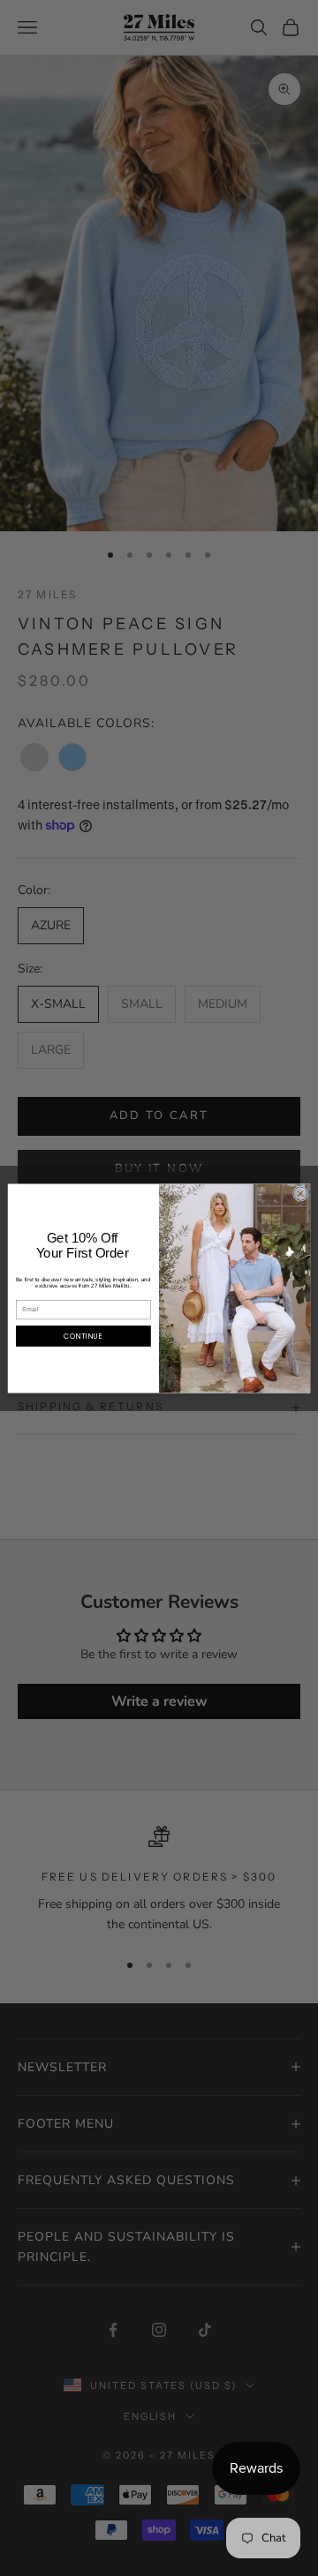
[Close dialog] (300, 1193)
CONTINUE (84, 1336)
